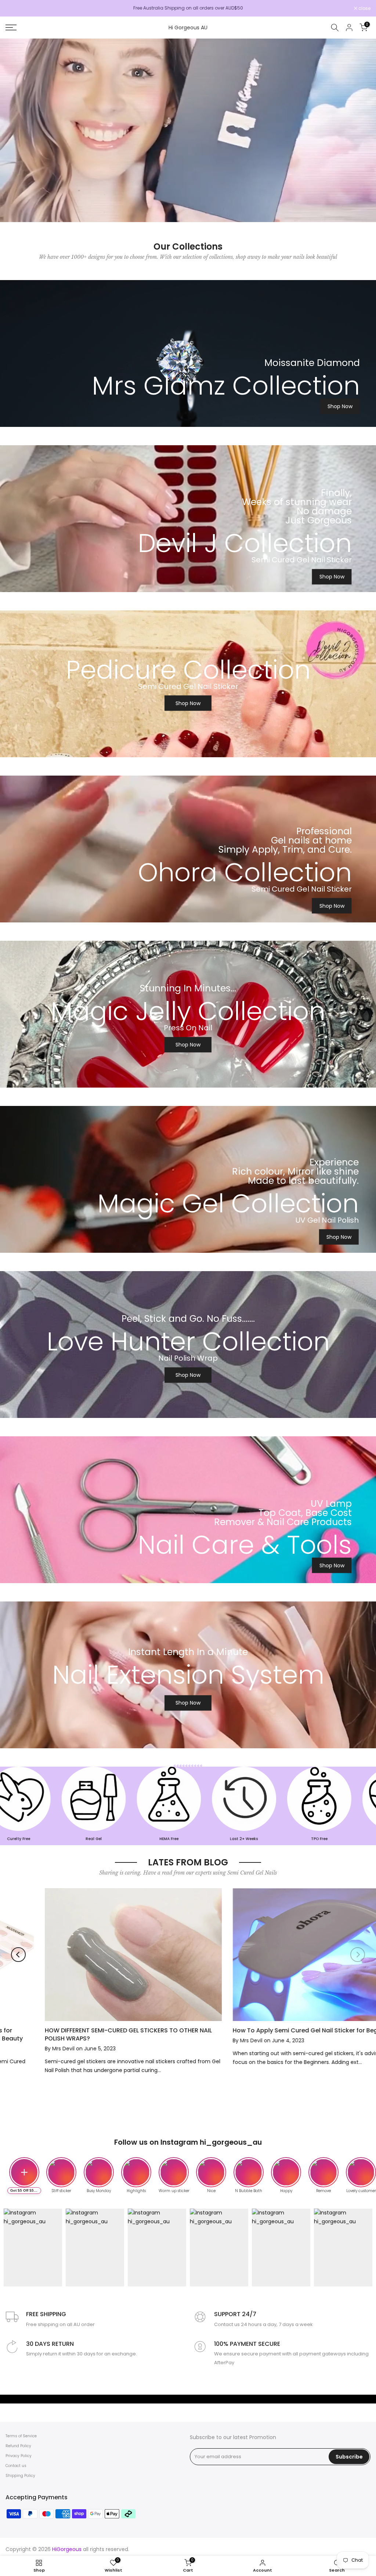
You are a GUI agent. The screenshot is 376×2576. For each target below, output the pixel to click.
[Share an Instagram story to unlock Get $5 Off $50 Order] (24, 2172)
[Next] (358, 1955)
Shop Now (340, 406)
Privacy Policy (19, 2456)
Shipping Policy (20, 2476)
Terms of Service (21, 2436)
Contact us (16, 2466)
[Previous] (18, 1955)
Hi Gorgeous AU (188, 28)
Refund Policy (18, 2446)
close (15, 8)
